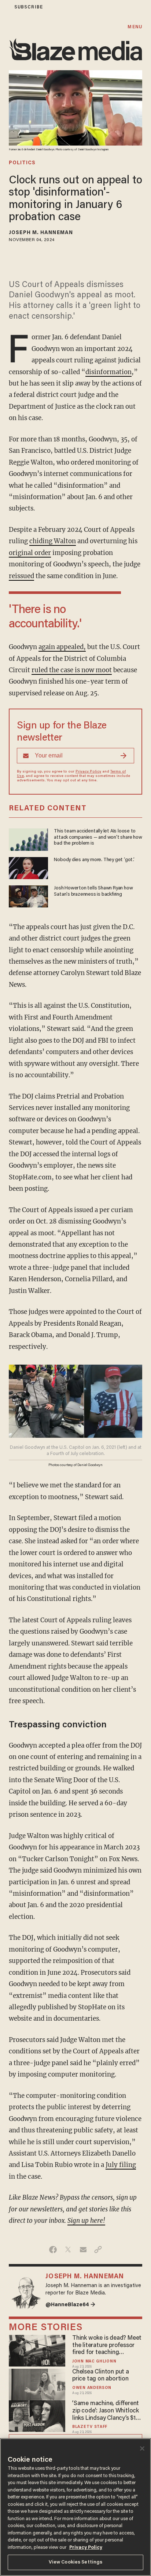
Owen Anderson (92, 2388)
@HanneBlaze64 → (70, 2305)
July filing (121, 2165)
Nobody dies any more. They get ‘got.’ (94, 860)
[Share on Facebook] (53, 2250)
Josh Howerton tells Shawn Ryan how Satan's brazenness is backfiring (93, 891)
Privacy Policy (88, 772)
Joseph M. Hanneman (41, 233)
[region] (75, 2507)
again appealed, (62, 647)
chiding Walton (53, 541)
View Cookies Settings (76, 2562)
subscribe (29, 7)
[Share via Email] (83, 2250)
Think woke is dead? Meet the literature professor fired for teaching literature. (107, 2346)
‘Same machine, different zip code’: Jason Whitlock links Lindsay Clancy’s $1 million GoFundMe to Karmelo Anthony (106, 2411)
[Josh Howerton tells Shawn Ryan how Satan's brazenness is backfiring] (28, 895)
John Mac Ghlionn (94, 2362)
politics (22, 163)
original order (30, 553)
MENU (135, 27)
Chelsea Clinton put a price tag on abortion (101, 2376)
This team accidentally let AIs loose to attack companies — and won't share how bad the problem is (98, 837)
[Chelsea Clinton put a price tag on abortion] (37, 2384)
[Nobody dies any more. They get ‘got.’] (28, 867)
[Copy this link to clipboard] (98, 2250)
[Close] (142, 2448)
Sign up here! (86, 2221)
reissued (21, 576)
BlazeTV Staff (90, 2427)
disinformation (108, 372)
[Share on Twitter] (68, 2250)
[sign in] (5, 7)
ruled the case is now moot (72, 670)
